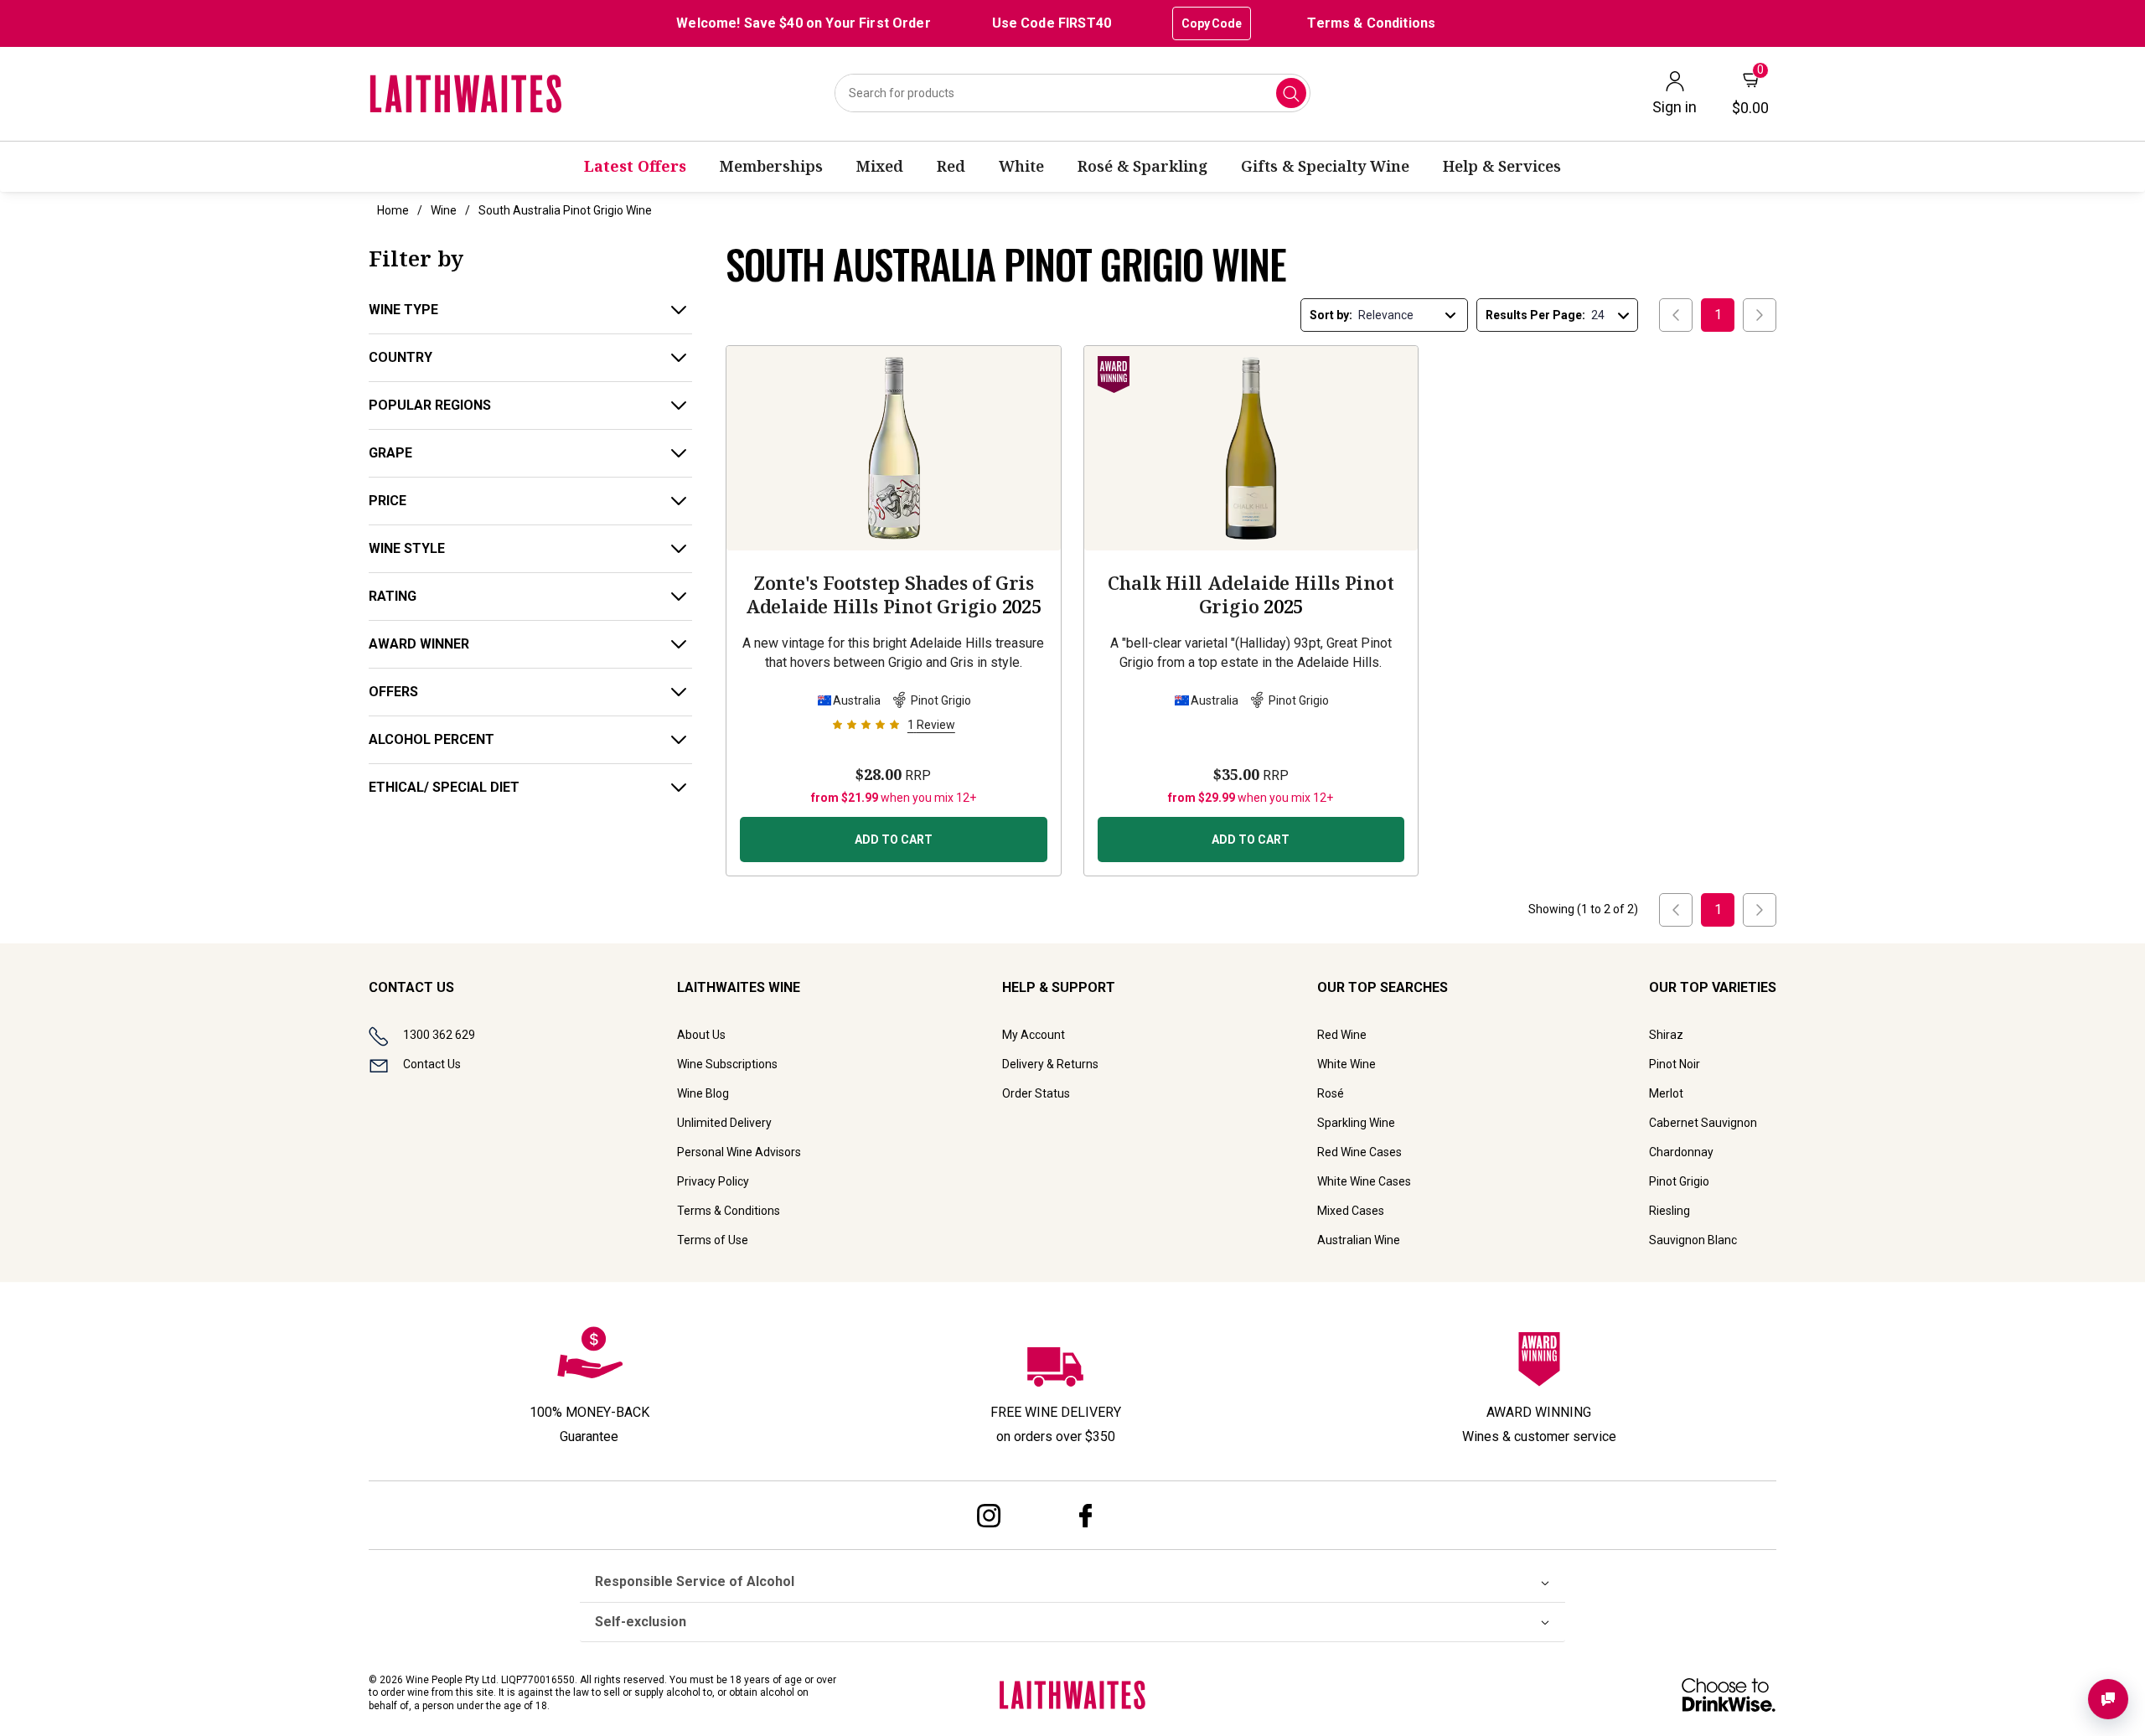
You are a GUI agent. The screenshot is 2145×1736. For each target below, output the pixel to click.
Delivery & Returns (1050, 1064)
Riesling (1669, 1211)
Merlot (1666, 1093)
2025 (894, 594)
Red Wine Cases (1359, 1152)
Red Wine (1342, 1035)
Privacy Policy (713, 1181)
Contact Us (432, 1064)
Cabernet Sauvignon (1703, 1123)
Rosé (1331, 1093)
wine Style (407, 548)
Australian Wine (1359, 1240)
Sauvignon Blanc (1693, 1240)
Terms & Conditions (1371, 23)
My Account (1034, 1035)
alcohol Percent (432, 739)
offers (393, 692)
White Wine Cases (1364, 1181)
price (388, 501)
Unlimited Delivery (724, 1123)
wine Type (403, 310)
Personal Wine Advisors (739, 1152)
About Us (701, 1035)
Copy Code (1212, 23)
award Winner (419, 644)
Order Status (1036, 1093)
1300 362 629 (439, 1035)
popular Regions (430, 405)
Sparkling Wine (1356, 1123)
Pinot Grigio (1679, 1181)
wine (444, 210)
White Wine (1346, 1064)
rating (393, 596)
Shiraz (1666, 1035)
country (401, 357)
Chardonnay (1681, 1152)
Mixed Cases (1351, 1211)
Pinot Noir (1675, 1064)
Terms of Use (713, 1240)
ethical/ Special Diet (444, 787)
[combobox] (1072, 93)
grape (390, 453)
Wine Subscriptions (727, 1064)
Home (393, 210)
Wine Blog (703, 1093)
